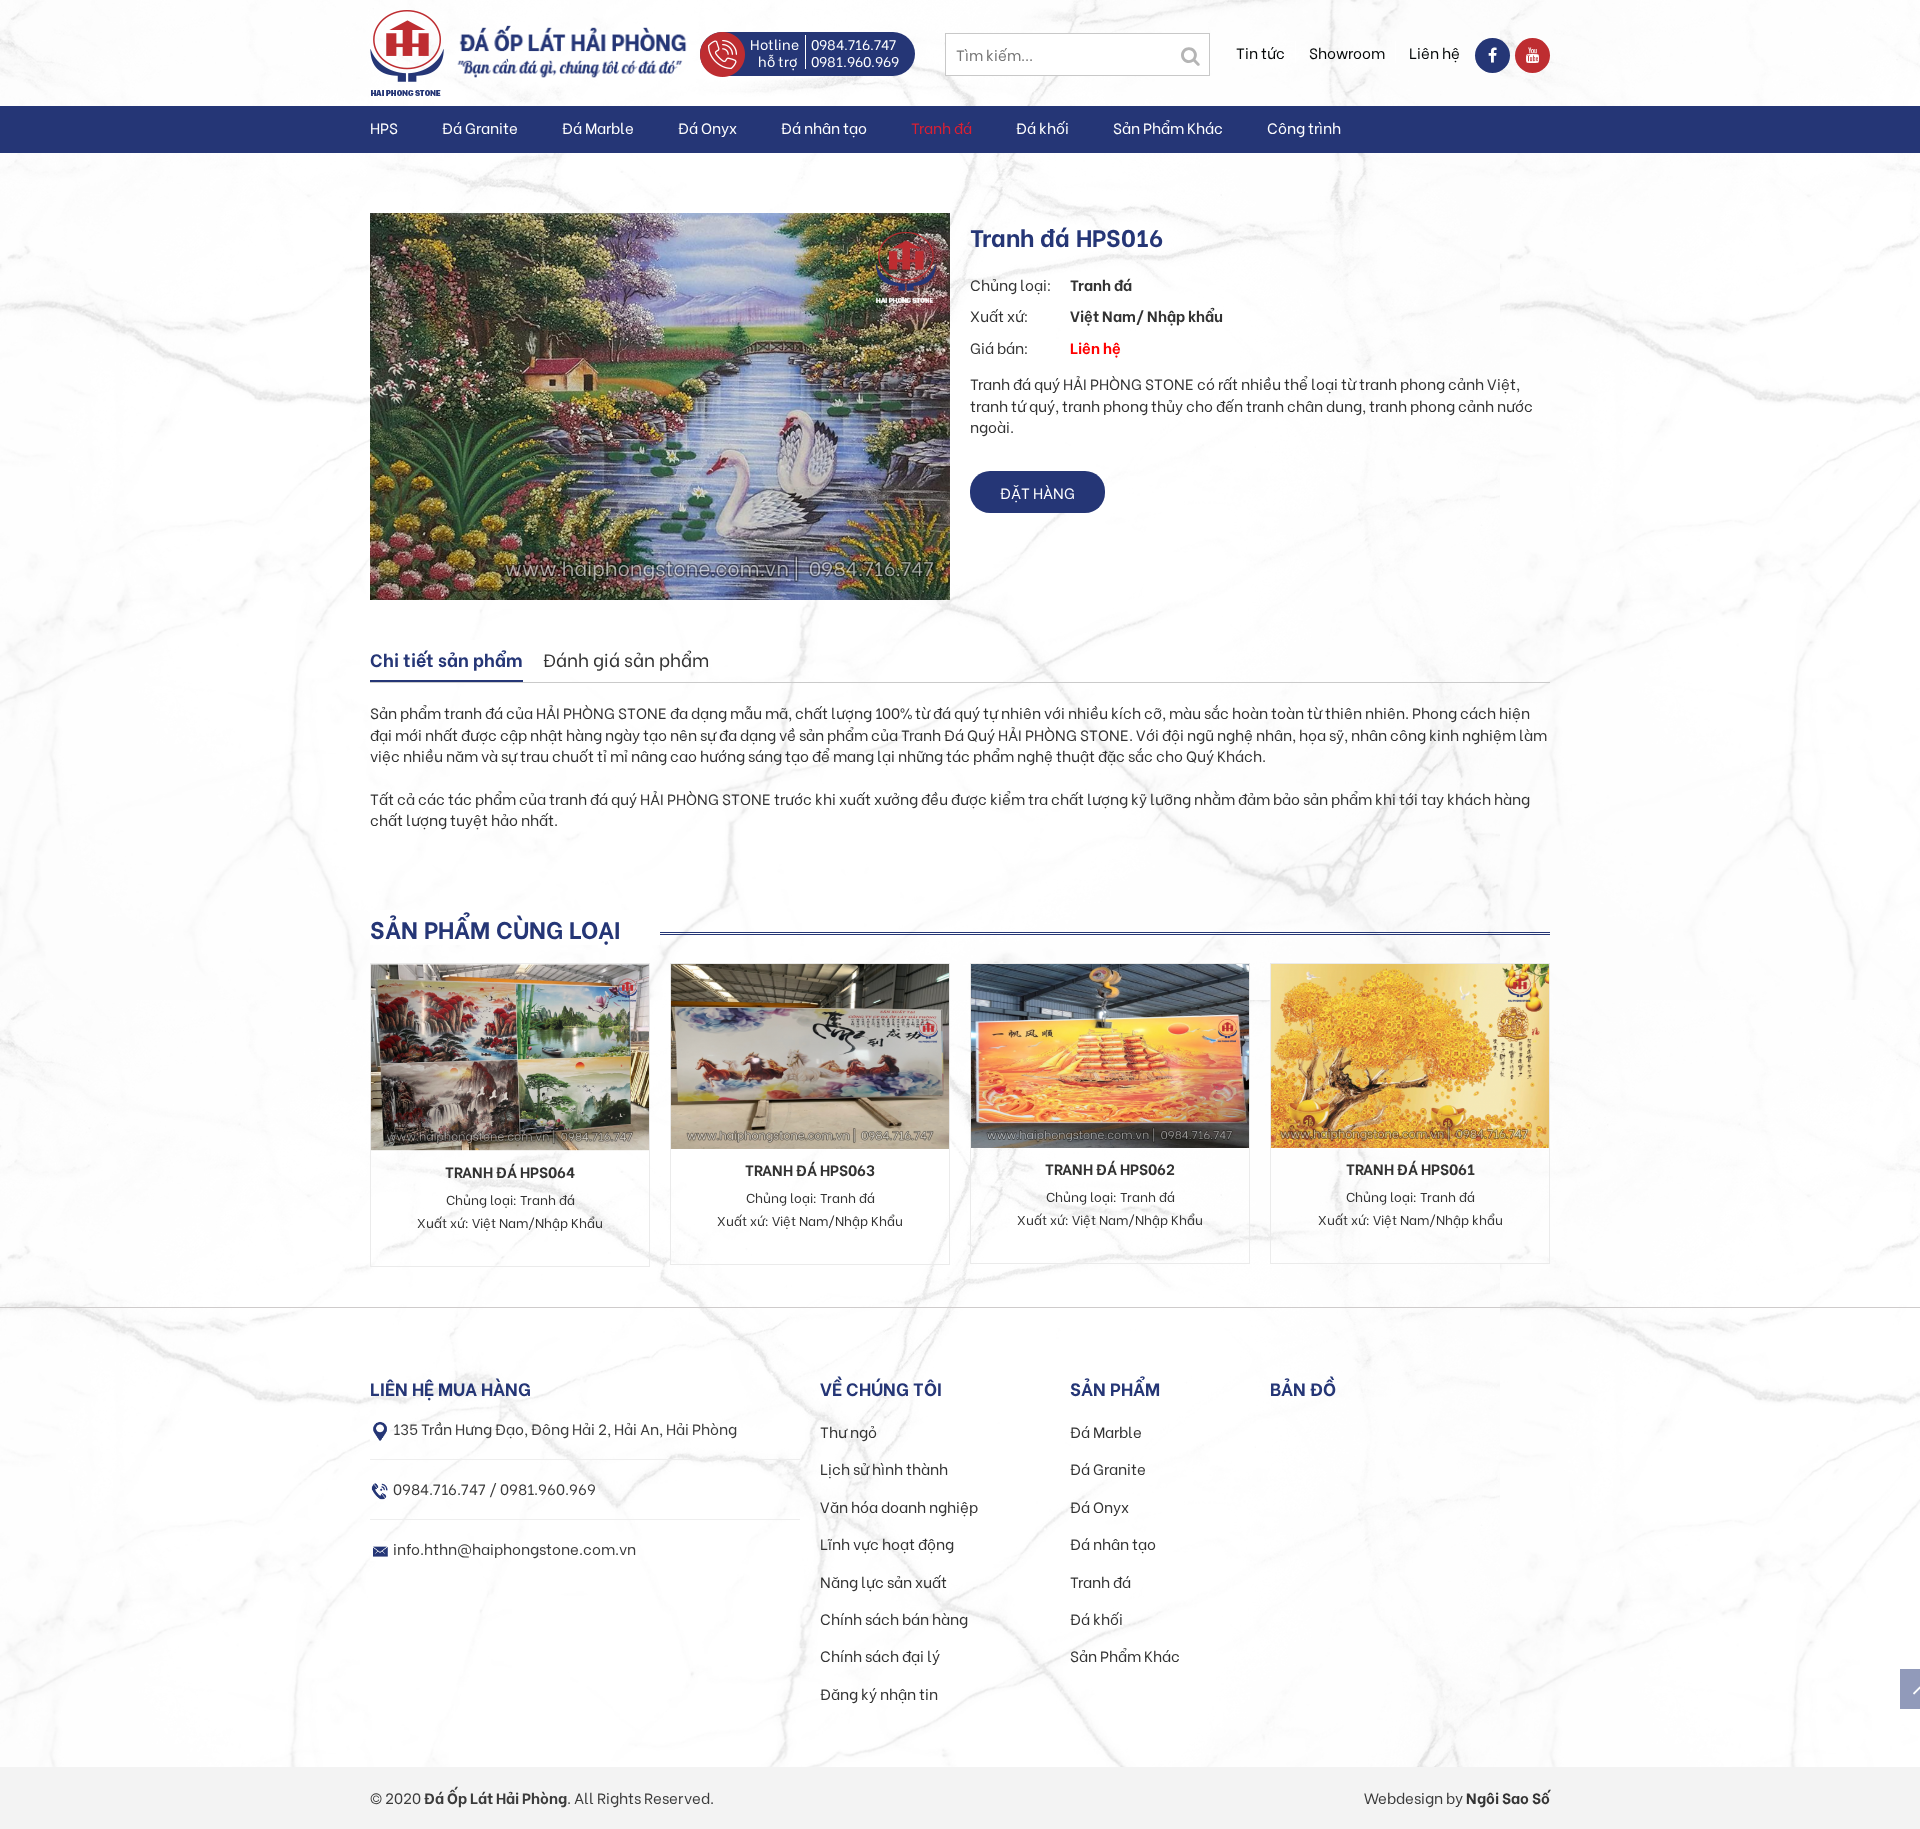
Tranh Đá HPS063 (810, 1169)
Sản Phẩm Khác (1168, 127)
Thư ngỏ (848, 1431)
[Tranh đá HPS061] (1410, 1053)
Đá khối (1042, 127)
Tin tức (1260, 52)
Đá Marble (598, 127)
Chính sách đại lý (880, 1655)
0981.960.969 (855, 60)
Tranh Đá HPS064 (510, 1171)
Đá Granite (480, 127)
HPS (384, 127)
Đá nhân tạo (824, 127)
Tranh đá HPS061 (1410, 1168)
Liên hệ (1434, 52)
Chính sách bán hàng (894, 1618)
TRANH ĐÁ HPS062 (1110, 1168)
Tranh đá (941, 127)
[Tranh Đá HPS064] (510, 1054)
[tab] (446, 661)
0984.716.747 (853, 43)
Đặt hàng (1037, 492)
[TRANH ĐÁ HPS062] (1110, 1052)
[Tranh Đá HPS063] (810, 1053)
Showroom (1347, 52)
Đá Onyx (707, 127)
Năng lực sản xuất (883, 1581)
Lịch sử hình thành (884, 1468)
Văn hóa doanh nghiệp (899, 1506)
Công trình (1304, 127)
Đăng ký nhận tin (879, 1693)
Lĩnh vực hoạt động (887, 1543)
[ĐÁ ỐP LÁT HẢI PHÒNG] (407, 50)
